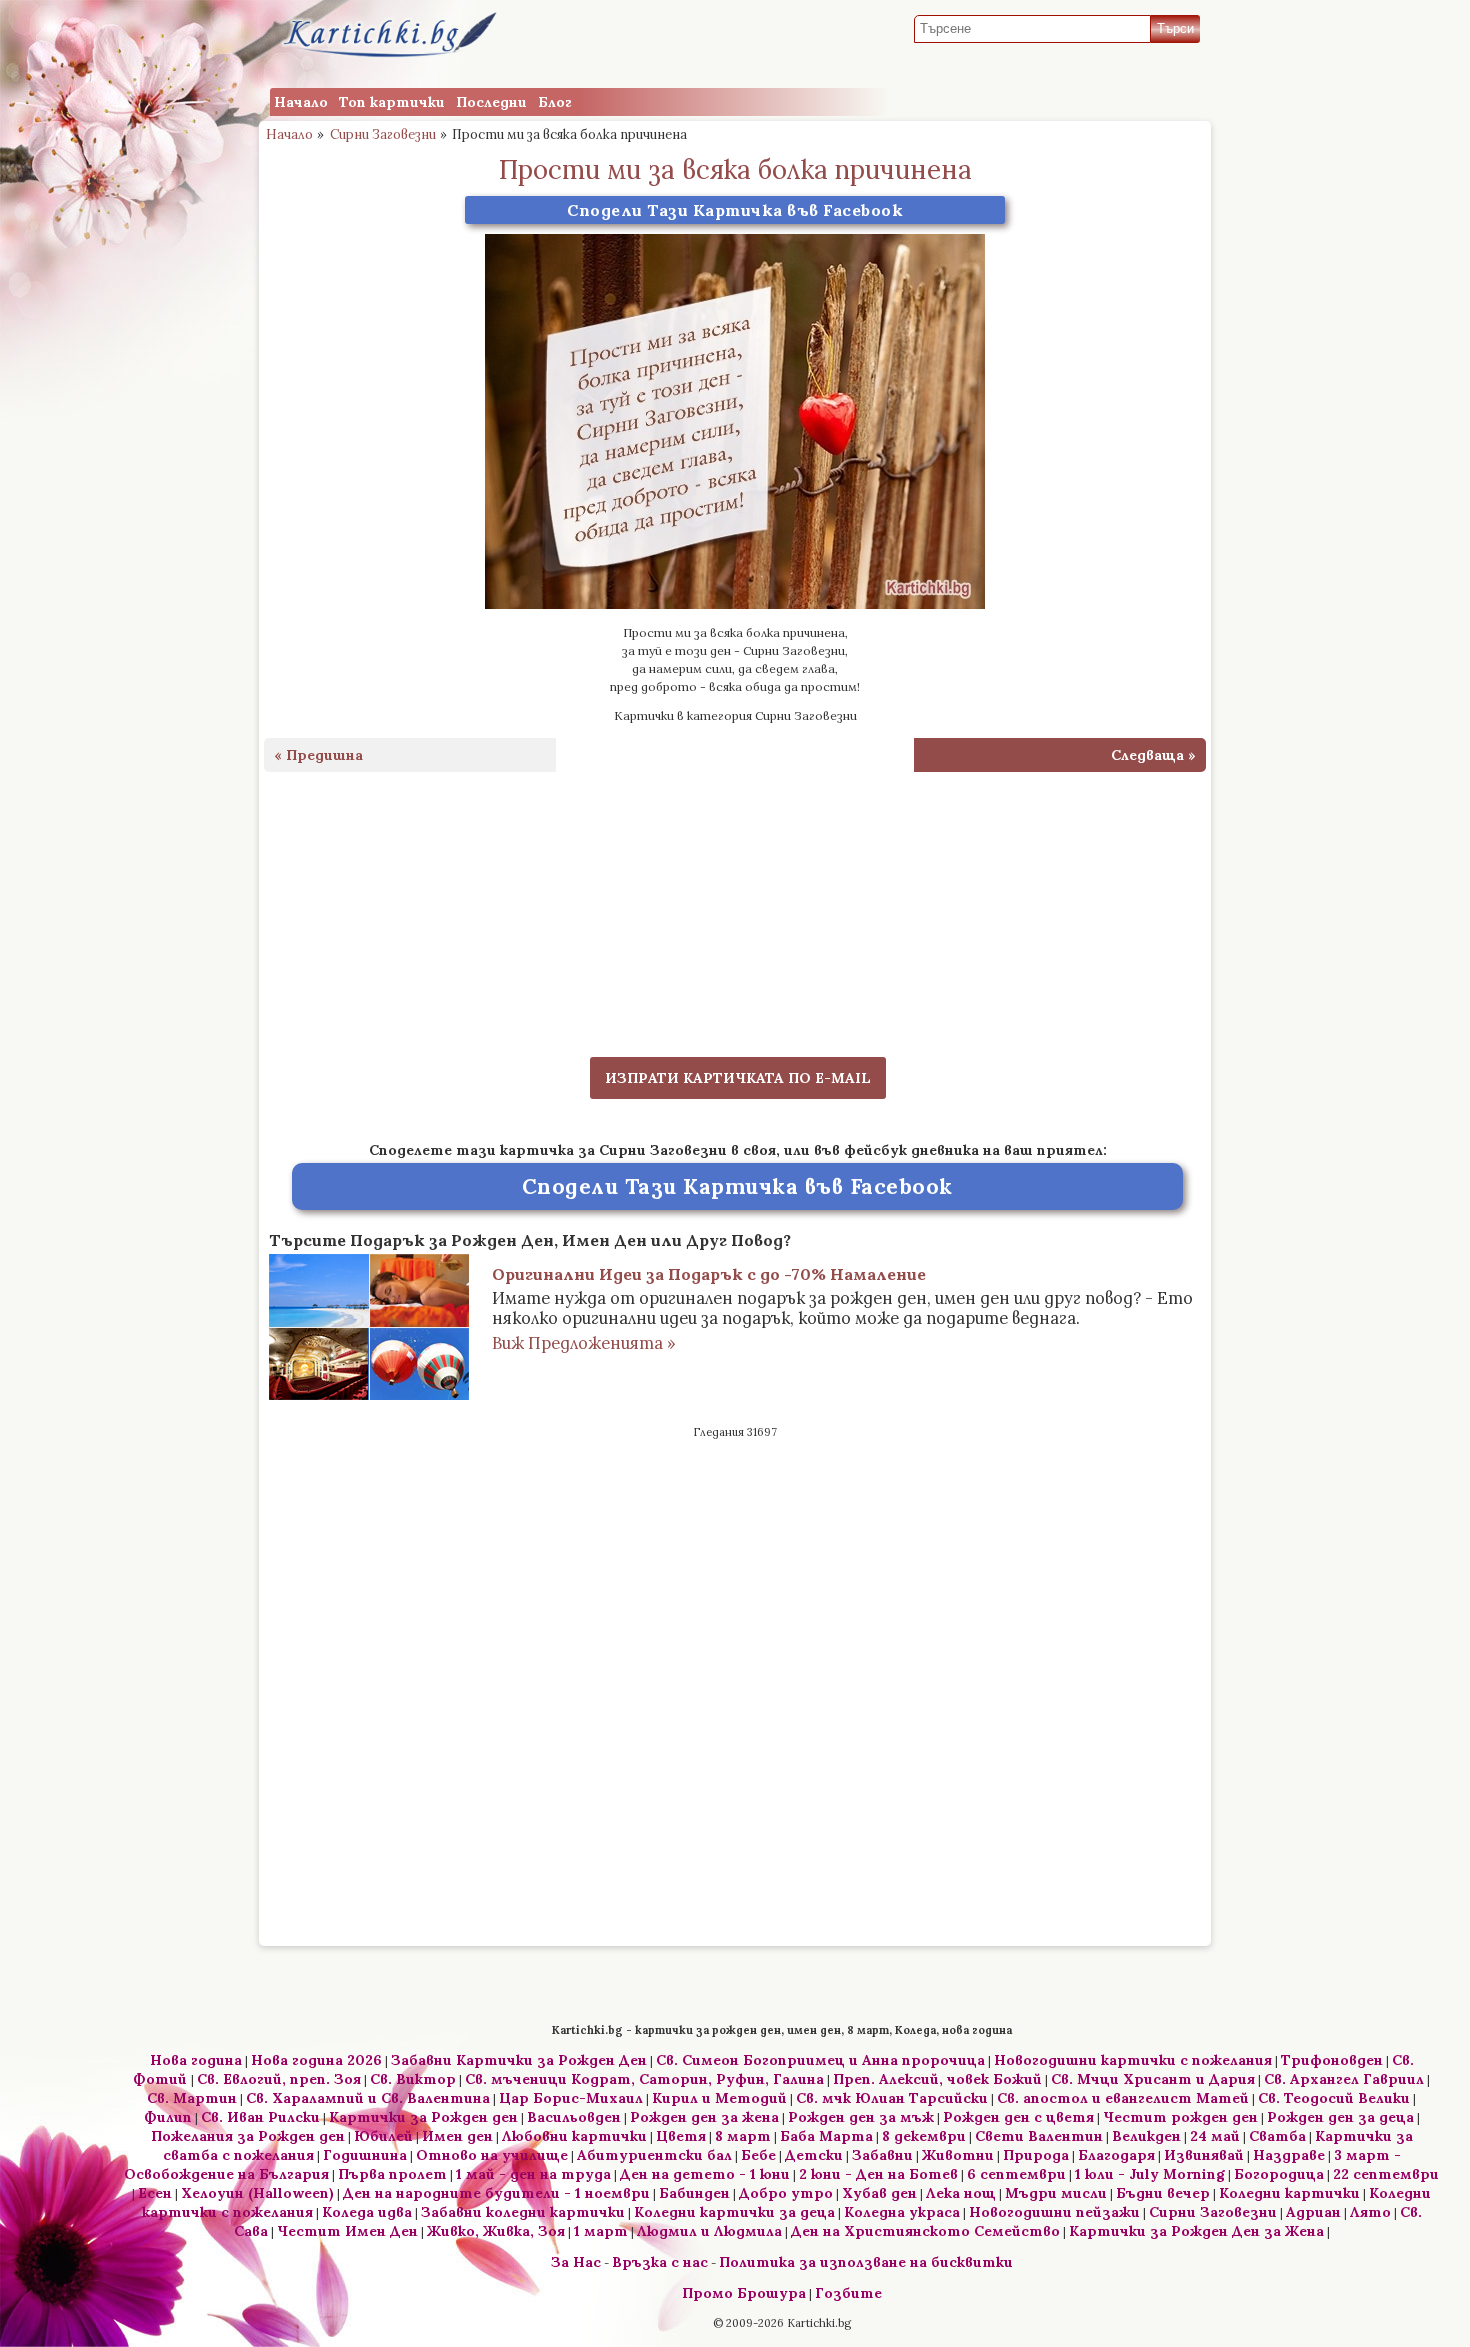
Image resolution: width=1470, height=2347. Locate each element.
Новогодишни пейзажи (1054, 2212)
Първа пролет (392, 2174)
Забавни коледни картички (523, 2212)
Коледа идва (367, 2212)
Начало (301, 102)
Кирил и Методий (719, 2098)
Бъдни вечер (1163, 2193)
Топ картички (392, 102)
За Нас (576, 2262)
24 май (1215, 2136)
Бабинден (694, 2193)
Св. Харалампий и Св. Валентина (368, 2098)
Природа (1036, 2155)
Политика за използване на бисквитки (866, 2262)
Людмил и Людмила (709, 2231)
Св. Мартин (192, 2098)
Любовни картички (574, 2136)
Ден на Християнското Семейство (925, 2231)
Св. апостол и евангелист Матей (1123, 2098)
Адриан (1313, 2212)
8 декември (924, 2136)
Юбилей (383, 2136)
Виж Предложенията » (584, 1343)
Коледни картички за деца (734, 2212)
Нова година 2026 (316, 2060)
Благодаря (1116, 2155)
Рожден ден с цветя (1018, 2117)
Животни (958, 2155)
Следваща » (1153, 755)
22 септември (1386, 2174)
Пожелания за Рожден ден (248, 2136)
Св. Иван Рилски (260, 2117)
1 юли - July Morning (1150, 2174)
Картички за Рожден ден (423, 2117)
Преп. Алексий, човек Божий (937, 2079)
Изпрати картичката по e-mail (738, 1078)
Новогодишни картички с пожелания (1133, 2060)
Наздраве (1289, 2155)
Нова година (196, 2060)
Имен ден (457, 2136)
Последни (491, 102)
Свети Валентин (1039, 2136)
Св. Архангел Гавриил (1344, 2079)
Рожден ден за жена (704, 2117)
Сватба (1277, 2136)
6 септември (1016, 2174)
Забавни (882, 2155)
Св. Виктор (413, 2079)
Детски (814, 2155)
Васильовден (574, 2117)
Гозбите (848, 2293)
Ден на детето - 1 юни (705, 2174)
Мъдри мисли (1056, 2193)
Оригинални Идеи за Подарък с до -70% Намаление (709, 1274)
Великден (1146, 2136)
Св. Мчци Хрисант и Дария (1153, 2079)
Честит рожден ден (1180, 2117)
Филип (168, 2117)
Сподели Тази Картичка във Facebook (735, 210)
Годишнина (365, 2155)
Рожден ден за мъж (861, 2117)
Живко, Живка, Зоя (496, 2231)
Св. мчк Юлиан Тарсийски (892, 2098)
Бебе (758, 2155)
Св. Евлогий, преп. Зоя (279, 2079)
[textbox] (1032, 29)
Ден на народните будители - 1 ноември (496, 2193)
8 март (743, 2136)
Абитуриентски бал (654, 2155)
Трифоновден (1332, 2060)
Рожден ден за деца (1340, 2117)
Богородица (1279, 2174)
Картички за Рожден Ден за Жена (1196, 2231)
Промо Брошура (744, 2293)
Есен (155, 2193)
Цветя (681, 2136)
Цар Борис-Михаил (571, 2098)
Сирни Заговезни (383, 134)
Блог (555, 102)
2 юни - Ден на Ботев (878, 2174)
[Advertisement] (735, 902)
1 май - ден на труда (533, 2174)
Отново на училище (492, 2155)
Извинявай (1204, 2155)
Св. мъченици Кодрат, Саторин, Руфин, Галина (644, 2079)
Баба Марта (826, 2136)
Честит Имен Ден (347, 2231)
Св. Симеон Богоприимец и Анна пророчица (820, 2060)
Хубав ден (879, 2193)
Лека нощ (961, 2193)
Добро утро (786, 2193)
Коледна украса (902, 2212)
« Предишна (318, 755)
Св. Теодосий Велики (1334, 2098)
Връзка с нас (660, 2262)
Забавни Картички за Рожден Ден (519, 2060)
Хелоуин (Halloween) (257, 2193)
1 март (601, 2231)
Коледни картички (1289, 2193)
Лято (1370, 2212)
